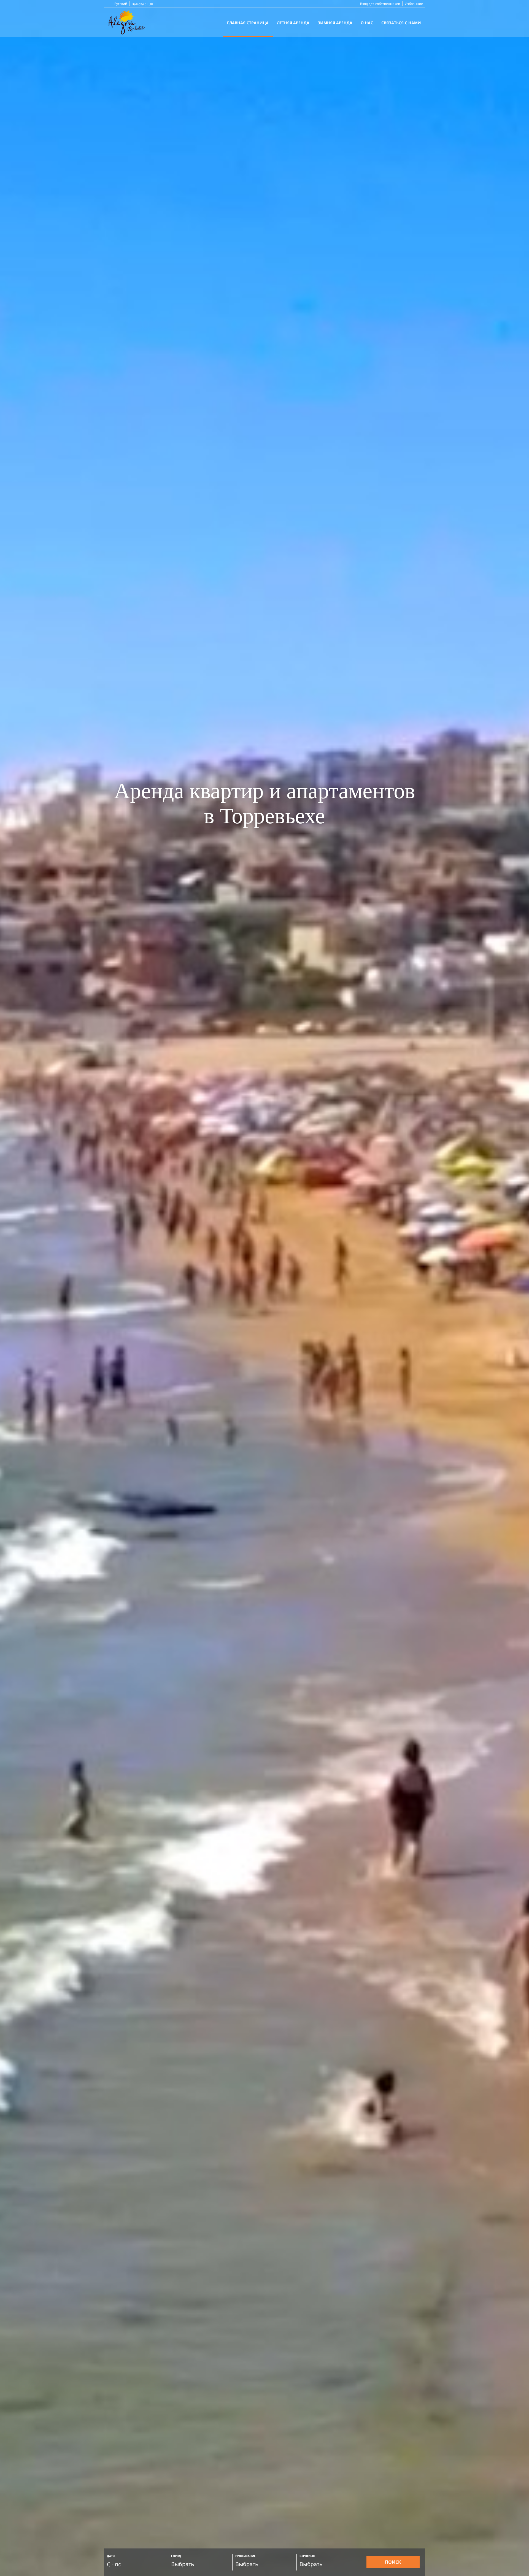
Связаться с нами (401, 23)
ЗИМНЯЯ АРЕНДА (335, 23)
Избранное (414, 4)
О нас (367, 23)
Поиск (393, 2562)
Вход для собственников (380, 4)
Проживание (245, 2556)
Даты (111, 2556)
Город (176, 2556)
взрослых (307, 2556)
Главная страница (248, 23)
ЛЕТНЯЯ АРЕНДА (293, 23)
